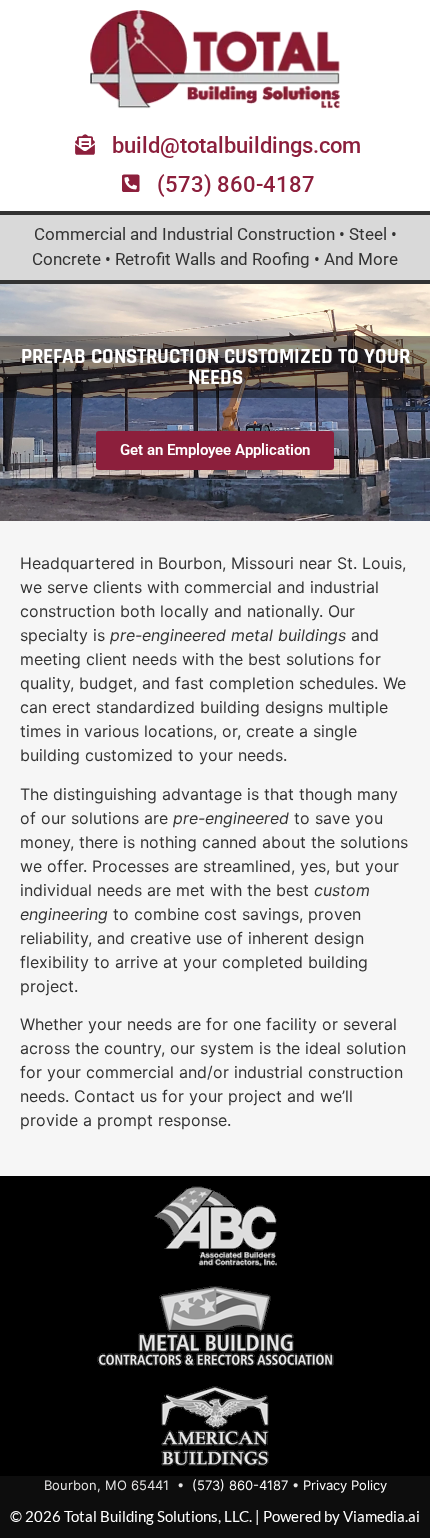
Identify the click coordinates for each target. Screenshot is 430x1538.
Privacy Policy (345, 1485)
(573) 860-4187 (240, 1485)
